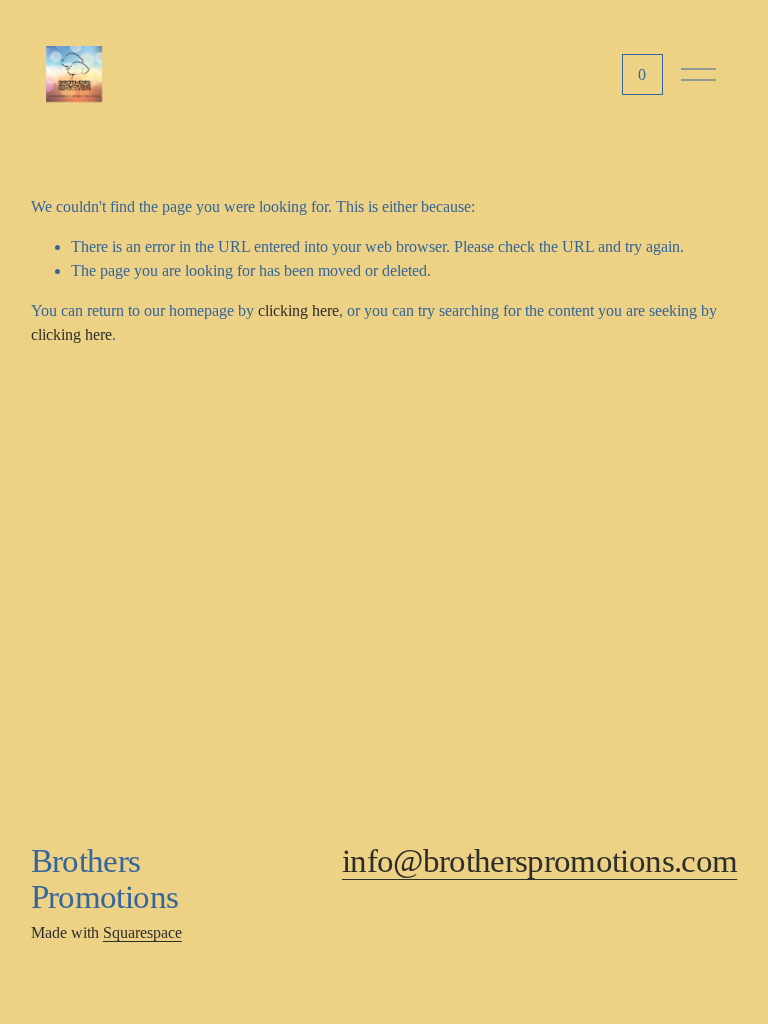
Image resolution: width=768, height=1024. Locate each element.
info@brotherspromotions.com (539, 861)
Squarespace (142, 932)
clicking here (298, 310)
